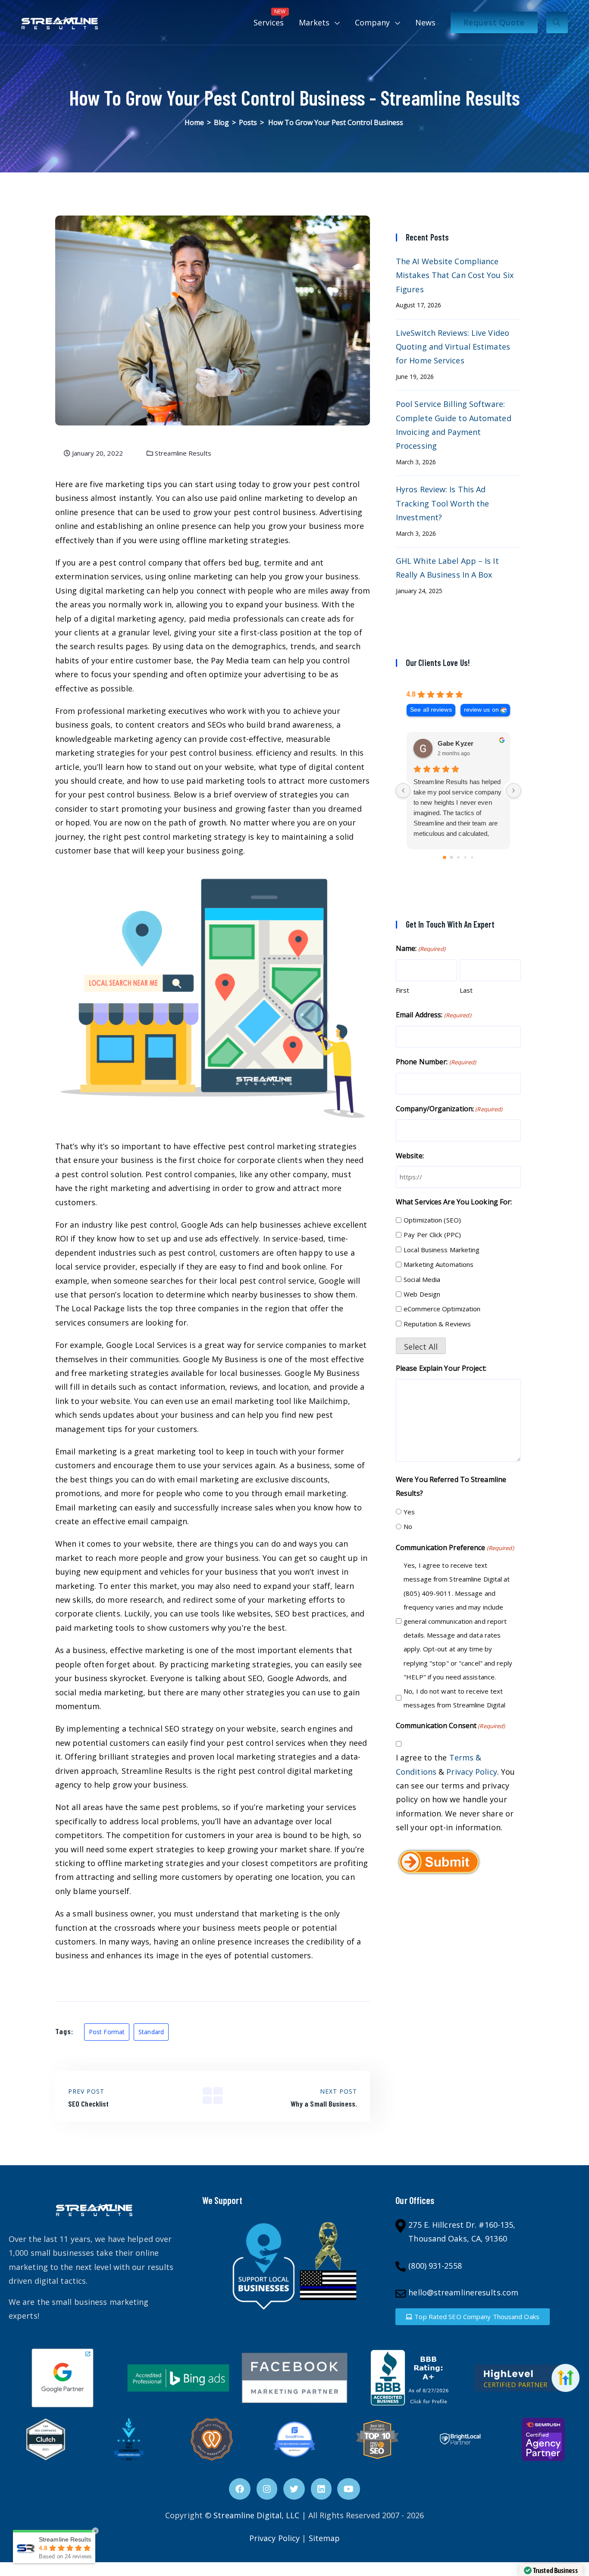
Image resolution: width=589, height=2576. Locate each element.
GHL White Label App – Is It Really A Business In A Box (447, 568)
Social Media (422, 1279)
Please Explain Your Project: (441, 1368)
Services (270, 18)
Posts (248, 122)
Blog (221, 122)
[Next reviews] (514, 791)
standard (151, 2032)
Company (372, 22)
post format (107, 2032)
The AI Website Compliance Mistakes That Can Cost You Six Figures (455, 275)
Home (194, 122)
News (425, 22)
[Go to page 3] (465, 857)
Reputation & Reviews (437, 1324)
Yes (409, 1512)
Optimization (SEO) (432, 1220)
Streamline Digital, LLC (256, 2515)
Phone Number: (436, 1062)
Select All (421, 1347)
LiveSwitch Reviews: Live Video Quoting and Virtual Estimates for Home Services (453, 347)
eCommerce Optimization (442, 1309)
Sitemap (324, 2538)
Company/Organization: (449, 1109)
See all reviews (431, 710)
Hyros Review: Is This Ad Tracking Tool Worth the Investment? (442, 503)
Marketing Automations (439, 1264)
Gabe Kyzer (456, 743)
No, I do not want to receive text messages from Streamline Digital (454, 1698)
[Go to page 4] (472, 857)
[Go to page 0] (445, 857)
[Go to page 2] (458, 858)
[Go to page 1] (452, 858)
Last (466, 990)
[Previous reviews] (403, 791)
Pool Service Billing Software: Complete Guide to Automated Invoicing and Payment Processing (454, 425)
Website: (410, 1156)
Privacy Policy (472, 1772)
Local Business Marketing (442, 1250)
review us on (481, 710)
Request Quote (494, 22)
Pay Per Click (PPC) (432, 1235)
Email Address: (434, 1015)
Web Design (422, 1294)
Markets (314, 22)
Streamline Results (182, 453)
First (403, 990)
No (408, 1526)
